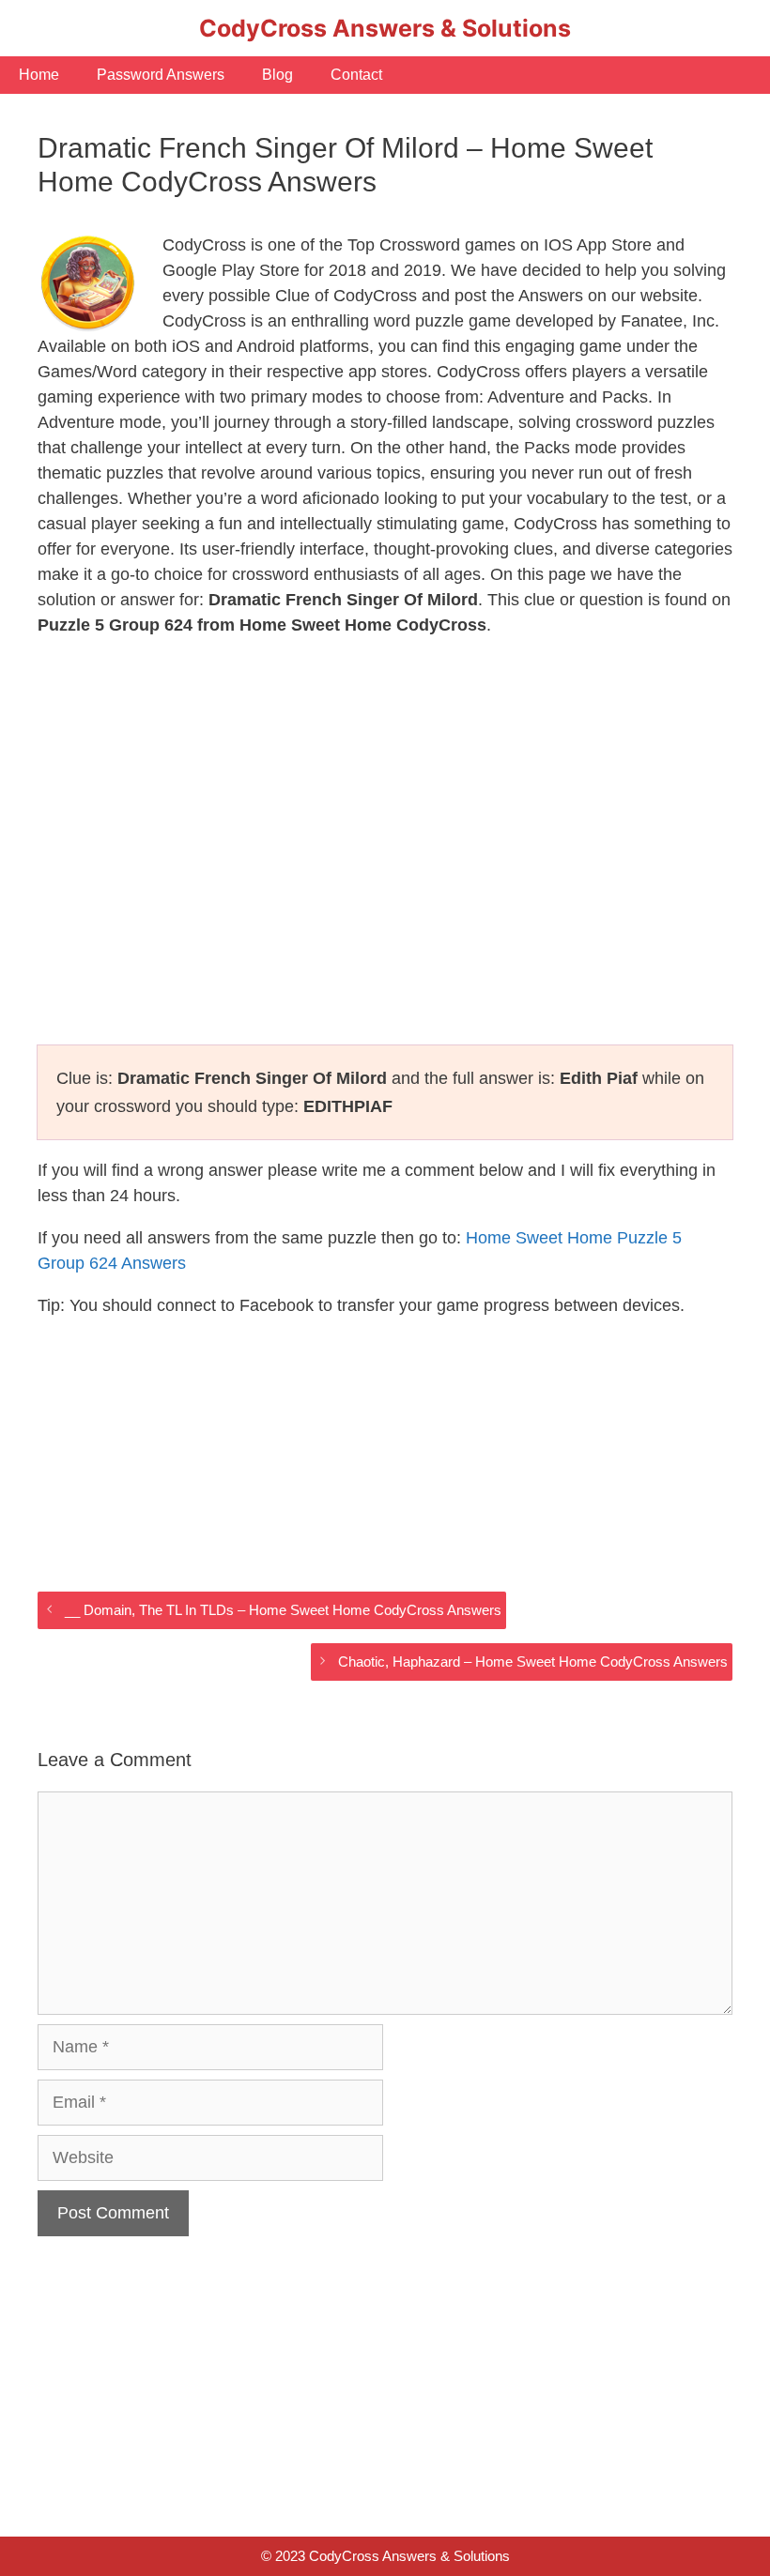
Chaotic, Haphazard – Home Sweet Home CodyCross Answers (533, 1661)
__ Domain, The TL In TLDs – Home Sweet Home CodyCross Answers (283, 1610)
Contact (356, 75)
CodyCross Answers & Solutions (385, 28)
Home (39, 75)
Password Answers (161, 75)
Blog (277, 75)
